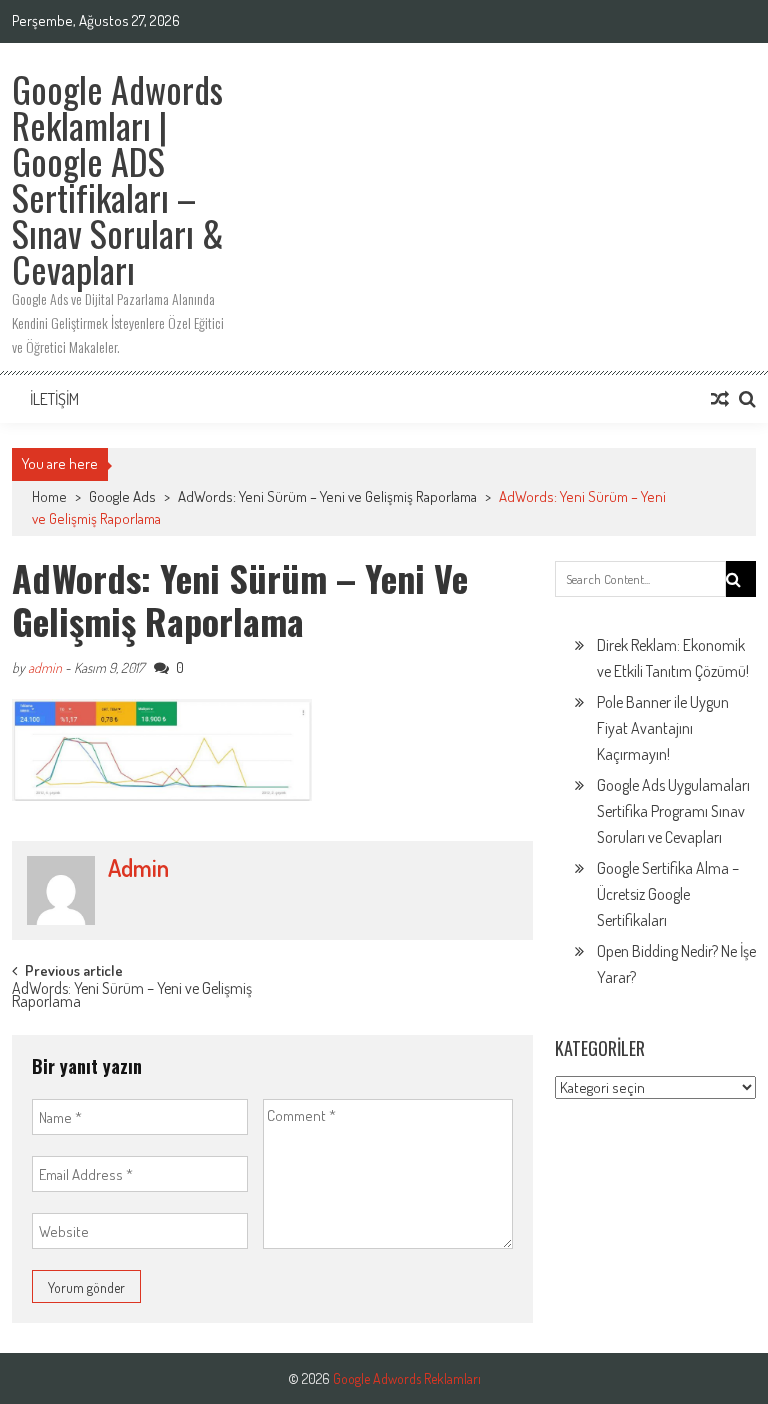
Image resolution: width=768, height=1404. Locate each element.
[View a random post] (720, 399)
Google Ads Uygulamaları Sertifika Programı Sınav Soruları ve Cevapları (673, 811)
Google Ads (122, 496)
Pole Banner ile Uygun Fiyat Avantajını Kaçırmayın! (663, 728)
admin (45, 667)
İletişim (54, 399)
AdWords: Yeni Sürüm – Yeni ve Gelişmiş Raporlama (327, 496)
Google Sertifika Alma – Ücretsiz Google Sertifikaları (668, 894)
